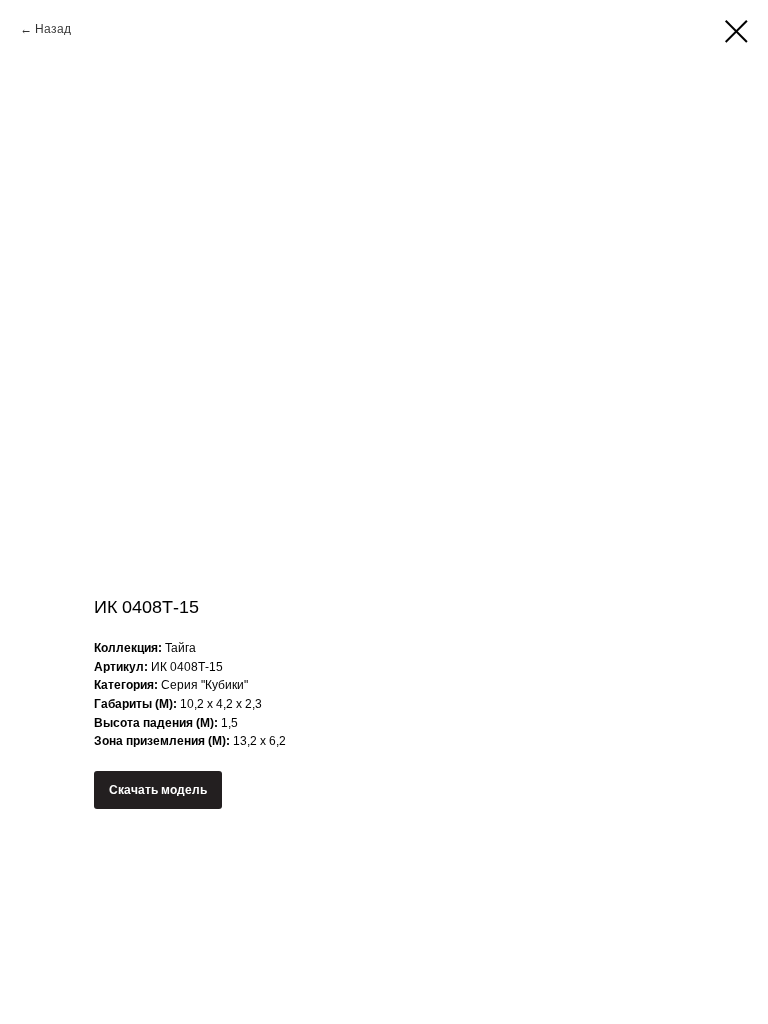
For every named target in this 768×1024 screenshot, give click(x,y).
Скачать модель (158, 790)
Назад (53, 29)
